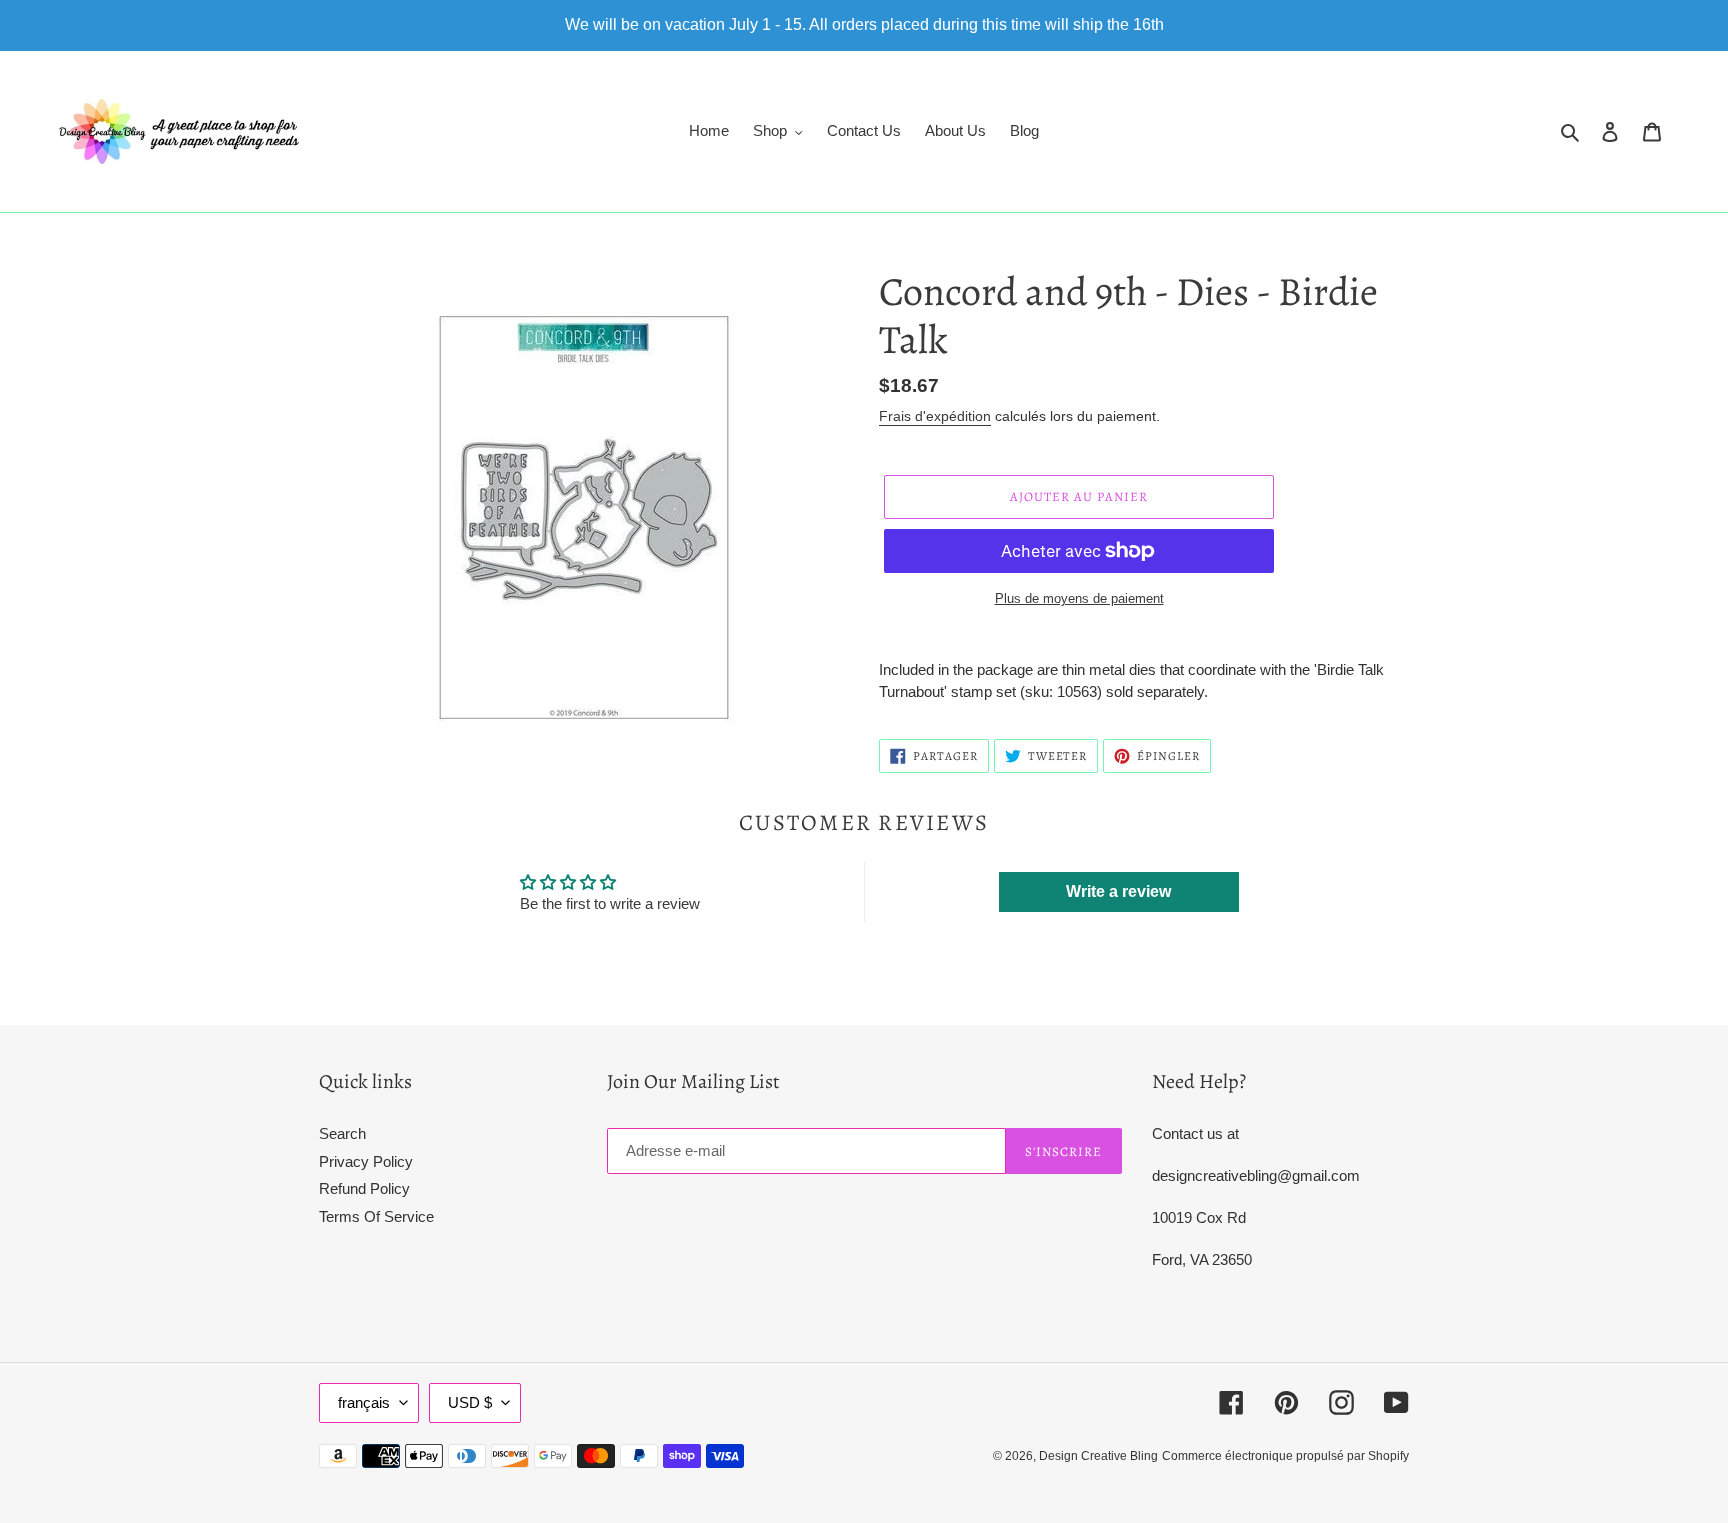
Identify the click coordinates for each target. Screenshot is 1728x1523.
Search (342, 1133)
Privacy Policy (366, 1161)
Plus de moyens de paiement (1079, 598)
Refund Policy (364, 1188)
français (364, 1402)
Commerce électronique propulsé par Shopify (1285, 1456)
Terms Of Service (376, 1216)
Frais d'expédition (935, 416)
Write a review (1118, 891)
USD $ (470, 1402)
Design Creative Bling (1098, 1456)
